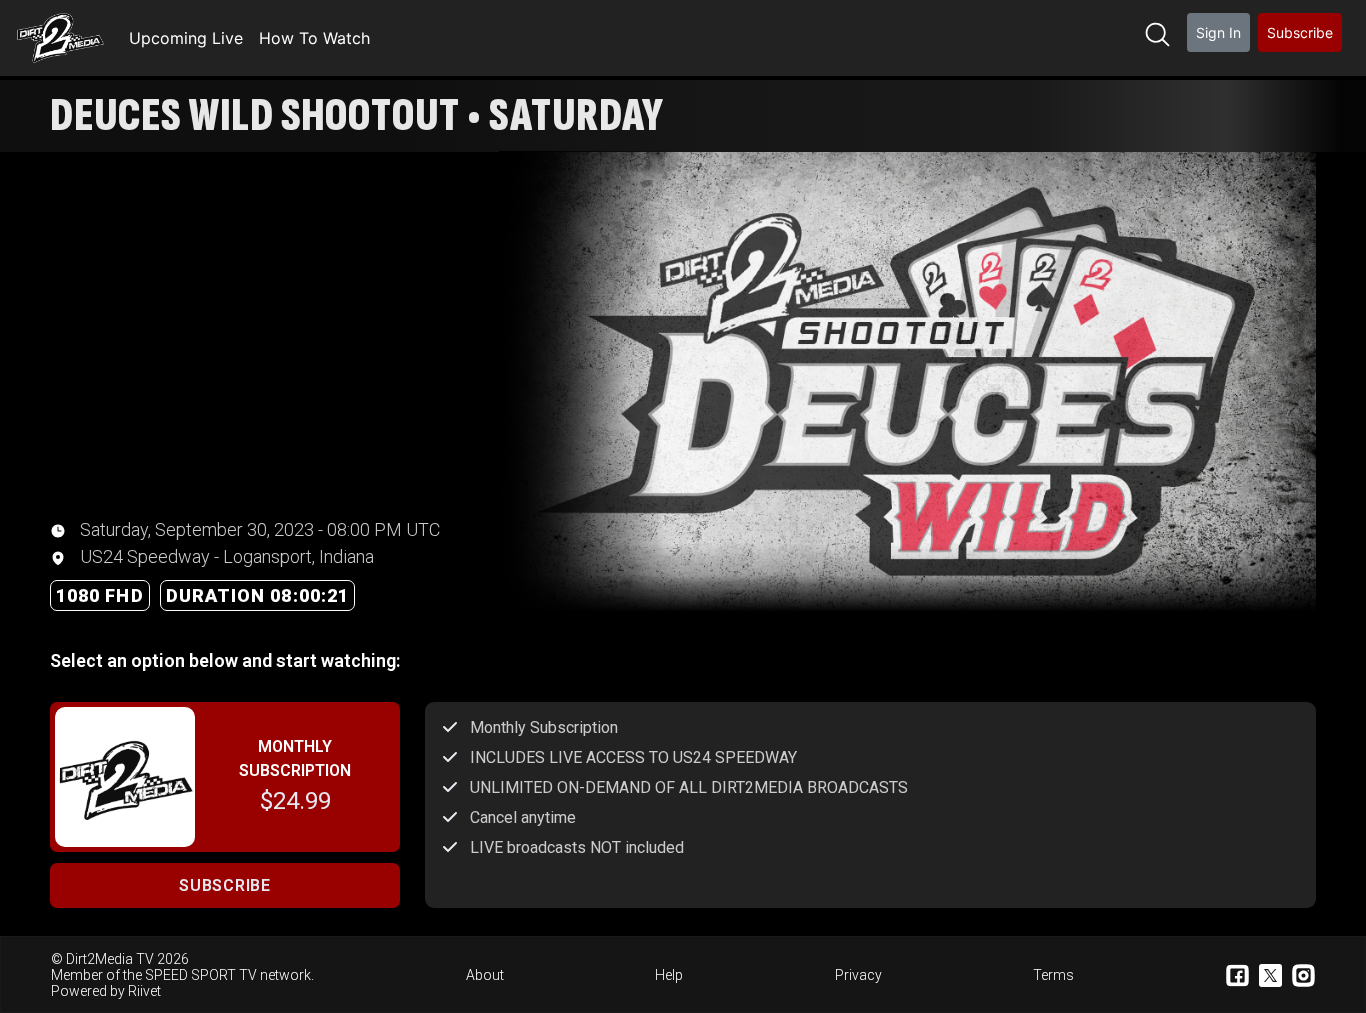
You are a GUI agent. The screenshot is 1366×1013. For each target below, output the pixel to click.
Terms (1053, 975)
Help (669, 975)
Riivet (144, 991)
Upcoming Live (186, 38)
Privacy (858, 975)
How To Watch (314, 38)
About (485, 975)
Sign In (1218, 32)
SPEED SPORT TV (201, 975)
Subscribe (1300, 32)
